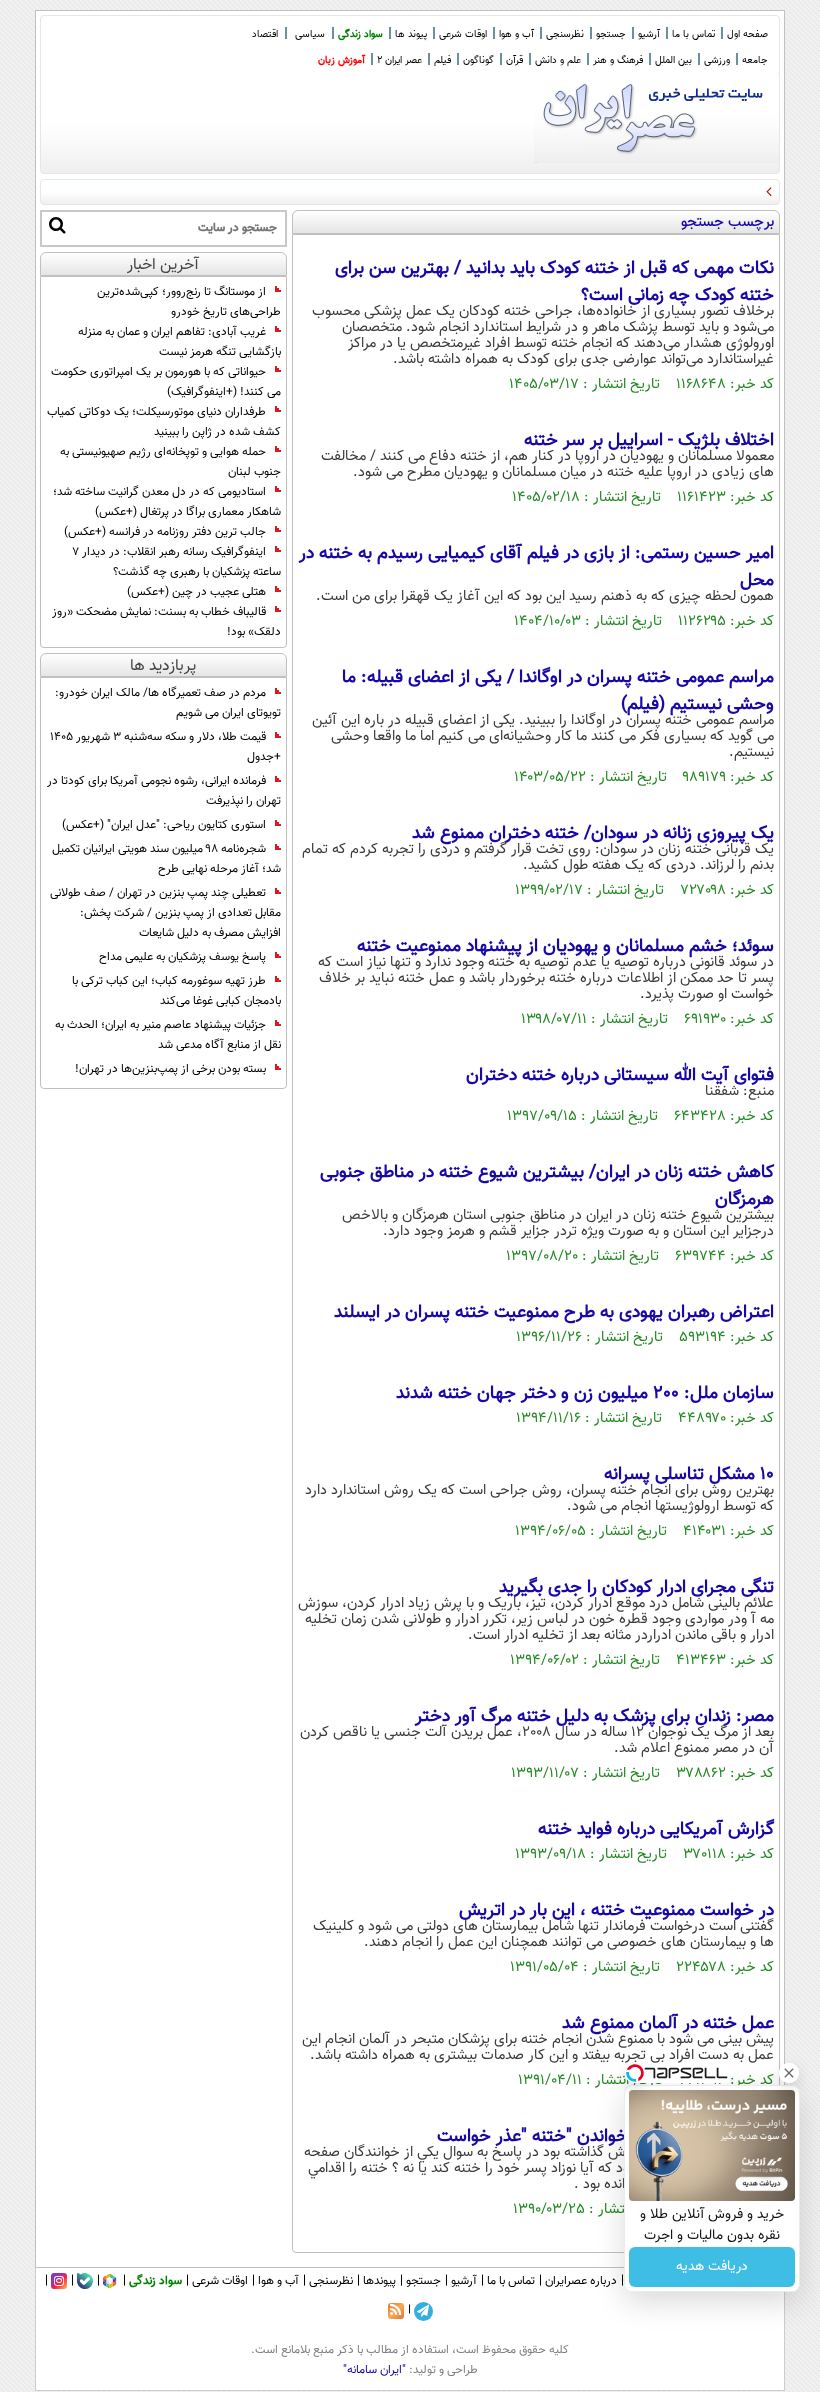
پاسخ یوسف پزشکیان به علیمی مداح (182, 957)
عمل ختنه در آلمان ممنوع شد (668, 2024)
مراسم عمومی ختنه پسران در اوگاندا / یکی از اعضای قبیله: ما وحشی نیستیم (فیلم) (558, 691)
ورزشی (717, 60)
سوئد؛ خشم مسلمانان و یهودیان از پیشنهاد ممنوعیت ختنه (565, 947)
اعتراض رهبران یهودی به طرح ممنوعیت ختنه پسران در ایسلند (554, 1313)
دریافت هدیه (712, 2267)
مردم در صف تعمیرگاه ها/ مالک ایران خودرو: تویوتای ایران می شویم (168, 703)
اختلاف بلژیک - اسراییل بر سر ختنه (649, 441)
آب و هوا (516, 34)
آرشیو (649, 34)
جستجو (611, 34)
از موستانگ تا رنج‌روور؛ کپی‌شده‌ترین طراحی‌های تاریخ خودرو (189, 302)
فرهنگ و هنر (618, 60)
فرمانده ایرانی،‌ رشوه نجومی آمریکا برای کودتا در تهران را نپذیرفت (164, 791)
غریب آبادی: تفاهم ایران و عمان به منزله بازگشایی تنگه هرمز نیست (179, 342)
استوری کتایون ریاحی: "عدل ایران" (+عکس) (164, 825)
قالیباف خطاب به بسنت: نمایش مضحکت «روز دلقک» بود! (166, 622)
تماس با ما (693, 34)
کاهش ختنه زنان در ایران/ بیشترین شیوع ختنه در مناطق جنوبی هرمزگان (547, 1186)
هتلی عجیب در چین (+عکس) (196, 592)
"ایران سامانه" (374, 2370)
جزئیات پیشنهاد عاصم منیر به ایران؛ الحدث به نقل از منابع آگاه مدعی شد (168, 1035)
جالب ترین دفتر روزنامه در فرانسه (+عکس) (165, 532)
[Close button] (789, 2073)
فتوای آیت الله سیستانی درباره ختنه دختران (620, 1076)
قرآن (514, 60)
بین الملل (673, 60)
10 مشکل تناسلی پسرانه (689, 1475)
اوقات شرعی (463, 34)
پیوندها (379, 2281)
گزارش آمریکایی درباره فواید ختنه (656, 1830)
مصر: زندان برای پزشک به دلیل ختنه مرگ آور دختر (594, 1717)
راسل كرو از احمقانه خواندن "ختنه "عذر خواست (605, 2137)
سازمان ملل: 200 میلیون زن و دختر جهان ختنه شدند (585, 1394)
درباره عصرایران (581, 2281)
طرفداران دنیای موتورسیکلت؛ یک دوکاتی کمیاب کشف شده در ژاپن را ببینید (164, 422)
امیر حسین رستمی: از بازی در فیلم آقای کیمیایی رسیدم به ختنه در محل (536, 567)
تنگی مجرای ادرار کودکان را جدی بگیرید (636, 1588)
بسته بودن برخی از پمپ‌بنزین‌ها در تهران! (170, 1069)
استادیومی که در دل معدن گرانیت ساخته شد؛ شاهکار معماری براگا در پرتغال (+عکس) (167, 502)
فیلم (442, 60)
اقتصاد (265, 34)
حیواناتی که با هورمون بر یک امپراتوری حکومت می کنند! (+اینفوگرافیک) (166, 382)
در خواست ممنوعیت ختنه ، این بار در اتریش (616, 1911)
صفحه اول (747, 34)
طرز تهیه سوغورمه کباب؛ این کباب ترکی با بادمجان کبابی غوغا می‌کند (176, 991)
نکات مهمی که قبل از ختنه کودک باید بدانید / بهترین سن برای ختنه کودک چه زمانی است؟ (554, 282)
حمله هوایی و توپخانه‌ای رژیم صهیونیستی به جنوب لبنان (170, 462)
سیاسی (310, 34)
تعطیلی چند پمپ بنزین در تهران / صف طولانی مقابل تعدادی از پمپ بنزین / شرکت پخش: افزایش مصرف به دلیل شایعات (165, 913)
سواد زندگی (360, 34)
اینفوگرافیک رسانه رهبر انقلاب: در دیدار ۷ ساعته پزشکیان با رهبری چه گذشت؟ (176, 562)
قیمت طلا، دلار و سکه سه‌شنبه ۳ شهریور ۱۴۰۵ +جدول (165, 747)
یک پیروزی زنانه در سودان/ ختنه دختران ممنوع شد (593, 834)
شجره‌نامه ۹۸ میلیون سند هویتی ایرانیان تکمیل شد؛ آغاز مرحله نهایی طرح (166, 859)
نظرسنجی (565, 34)
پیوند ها (411, 34)
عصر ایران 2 (399, 60)
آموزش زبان (341, 60)
